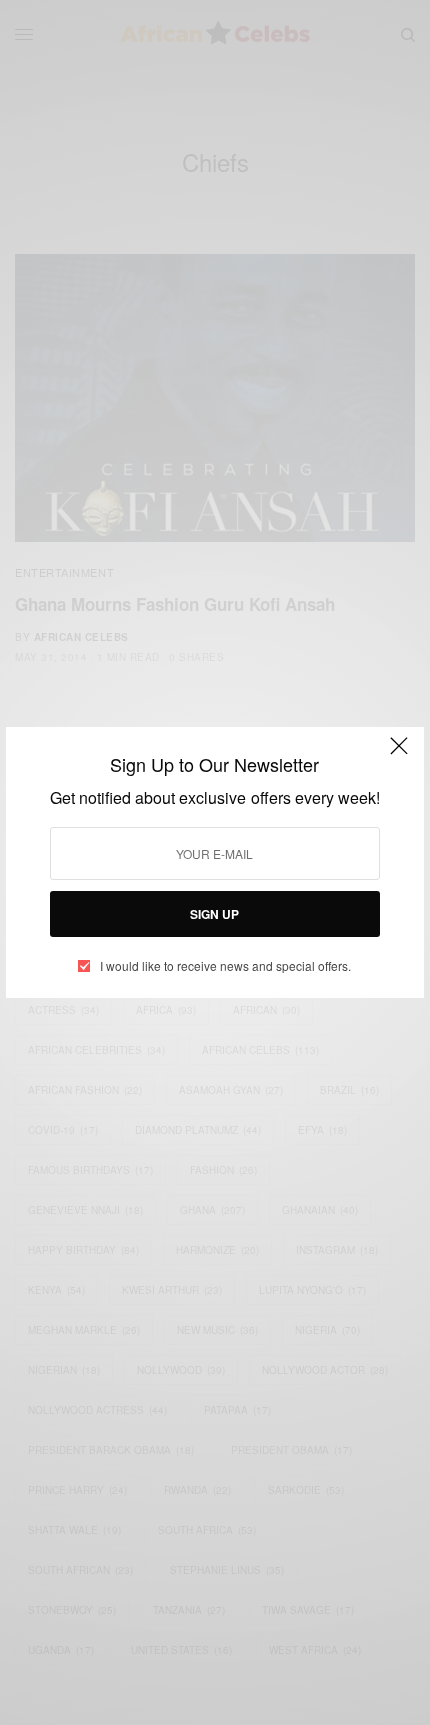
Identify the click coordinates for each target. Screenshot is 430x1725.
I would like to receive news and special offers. (225, 966)
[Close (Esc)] (399, 754)
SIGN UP (214, 914)
